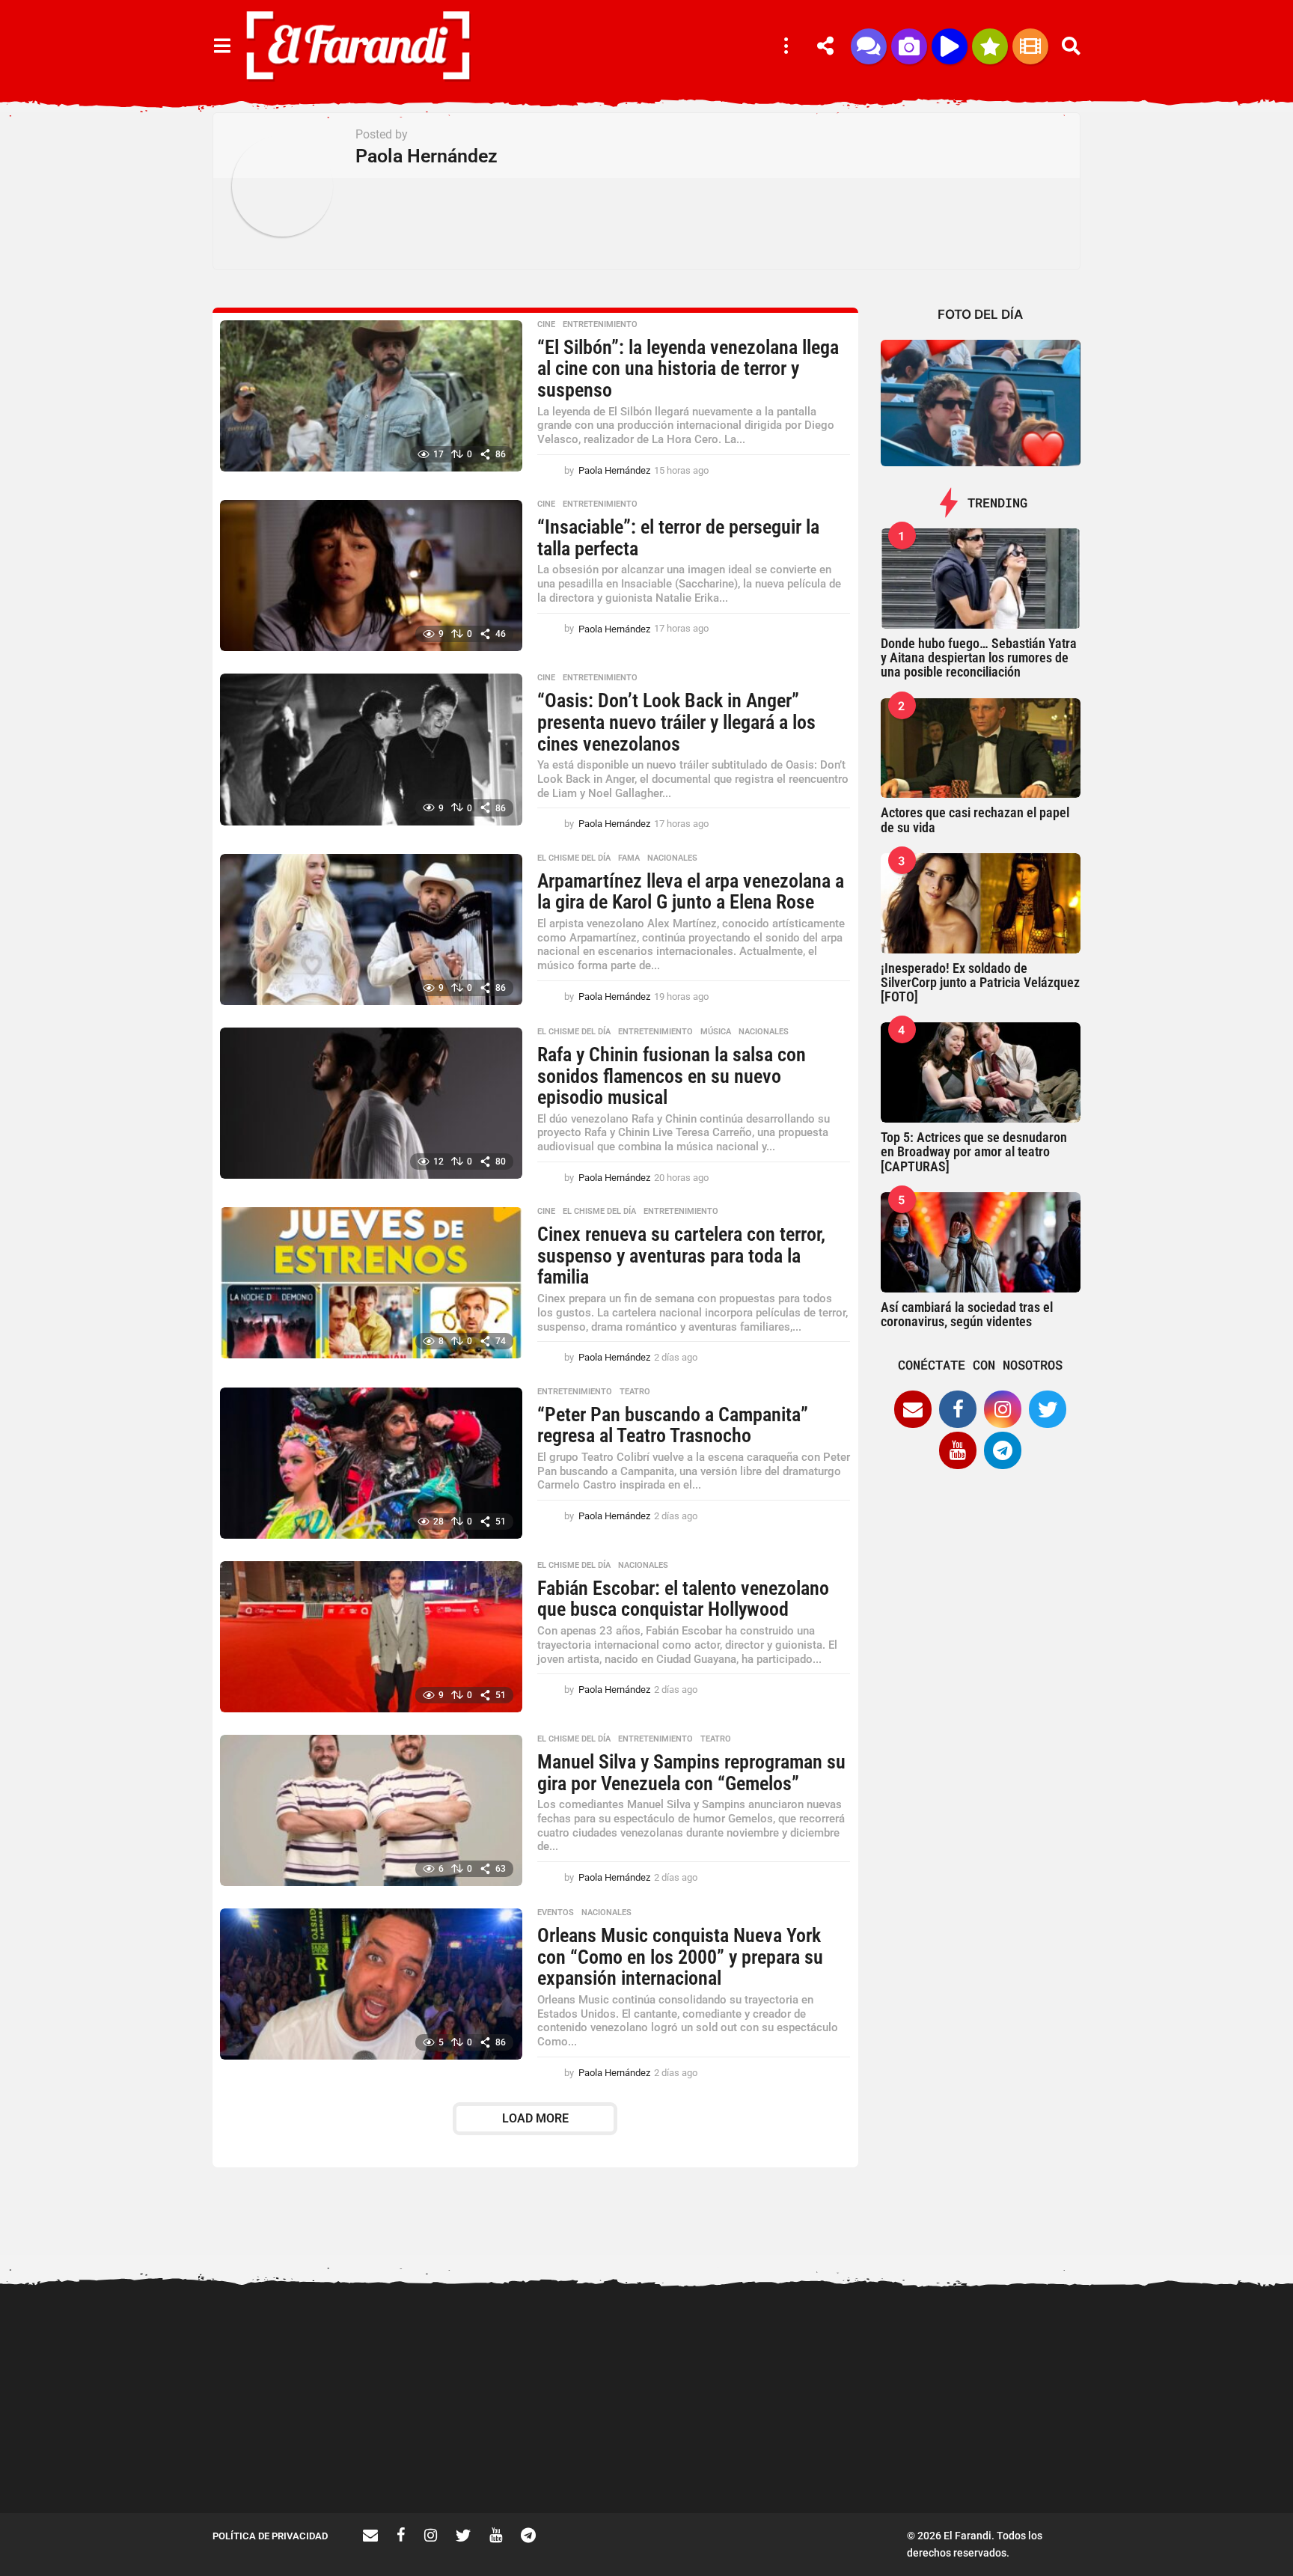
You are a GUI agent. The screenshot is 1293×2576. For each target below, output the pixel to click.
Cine (546, 325)
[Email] (913, 1409)
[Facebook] (958, 1409)
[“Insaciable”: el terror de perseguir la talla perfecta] (371, 576)
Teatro (635, 1392)
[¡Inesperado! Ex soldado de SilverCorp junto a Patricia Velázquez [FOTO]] (981, 903)
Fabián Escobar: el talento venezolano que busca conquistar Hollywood (683, 1599)
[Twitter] (1048, 1409)
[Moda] (990, 46)
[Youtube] (958, 1450)
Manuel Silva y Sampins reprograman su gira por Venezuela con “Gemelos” (691, 1773)
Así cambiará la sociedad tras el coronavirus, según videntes (967, 1314)
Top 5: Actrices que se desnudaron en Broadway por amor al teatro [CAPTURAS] (974, 1152)
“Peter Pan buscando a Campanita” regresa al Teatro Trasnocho (673, 1425)
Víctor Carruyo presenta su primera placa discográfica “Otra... (1186, 2465)
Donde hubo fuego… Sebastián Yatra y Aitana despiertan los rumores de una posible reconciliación (979, 658)
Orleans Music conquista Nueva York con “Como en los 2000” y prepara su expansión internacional (680, 1957)
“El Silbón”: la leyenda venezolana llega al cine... (886, 2459)
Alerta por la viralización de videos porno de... (287, 2459)
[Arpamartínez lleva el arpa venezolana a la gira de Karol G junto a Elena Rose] (371, 930)
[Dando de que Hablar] (869, 46)
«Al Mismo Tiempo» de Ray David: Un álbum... (587, 2459)
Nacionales (672, 858)
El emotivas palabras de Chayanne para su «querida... (737, 2459)
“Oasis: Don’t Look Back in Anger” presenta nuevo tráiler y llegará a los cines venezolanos (676, 722)
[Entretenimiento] (1030, 46)
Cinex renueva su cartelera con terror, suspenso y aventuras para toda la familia (681, 1255)
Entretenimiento (600, 325)
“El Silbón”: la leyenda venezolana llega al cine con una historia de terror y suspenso (688, 369)
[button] (222, 46)
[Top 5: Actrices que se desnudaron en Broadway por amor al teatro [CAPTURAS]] (981, 1072)
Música (716, 1032)
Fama (629, 858)
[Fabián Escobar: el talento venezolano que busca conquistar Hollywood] (371, 1637)
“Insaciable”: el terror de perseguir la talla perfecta (678, 538)
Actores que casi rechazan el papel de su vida (975, 820)
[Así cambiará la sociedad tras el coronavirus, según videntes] (981, 1242)
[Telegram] (1003, 1450)
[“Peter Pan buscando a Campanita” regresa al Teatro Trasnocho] (371, 1463)
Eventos (556, 1913)
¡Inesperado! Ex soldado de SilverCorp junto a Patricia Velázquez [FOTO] (980, 983)
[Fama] (909, 46)
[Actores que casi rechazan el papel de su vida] (981, 748)
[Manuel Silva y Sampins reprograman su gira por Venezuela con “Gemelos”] (371, 1810)
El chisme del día (574, 858)
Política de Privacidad (270, 2536)
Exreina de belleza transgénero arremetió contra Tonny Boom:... (1036, 2465)
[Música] (950, 46)
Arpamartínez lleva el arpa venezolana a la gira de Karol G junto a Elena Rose (691, 892)
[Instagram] (1003, 1409)
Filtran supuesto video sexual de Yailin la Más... (437, 2459)
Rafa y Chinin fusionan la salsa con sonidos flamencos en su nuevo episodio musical (672, 1076)
